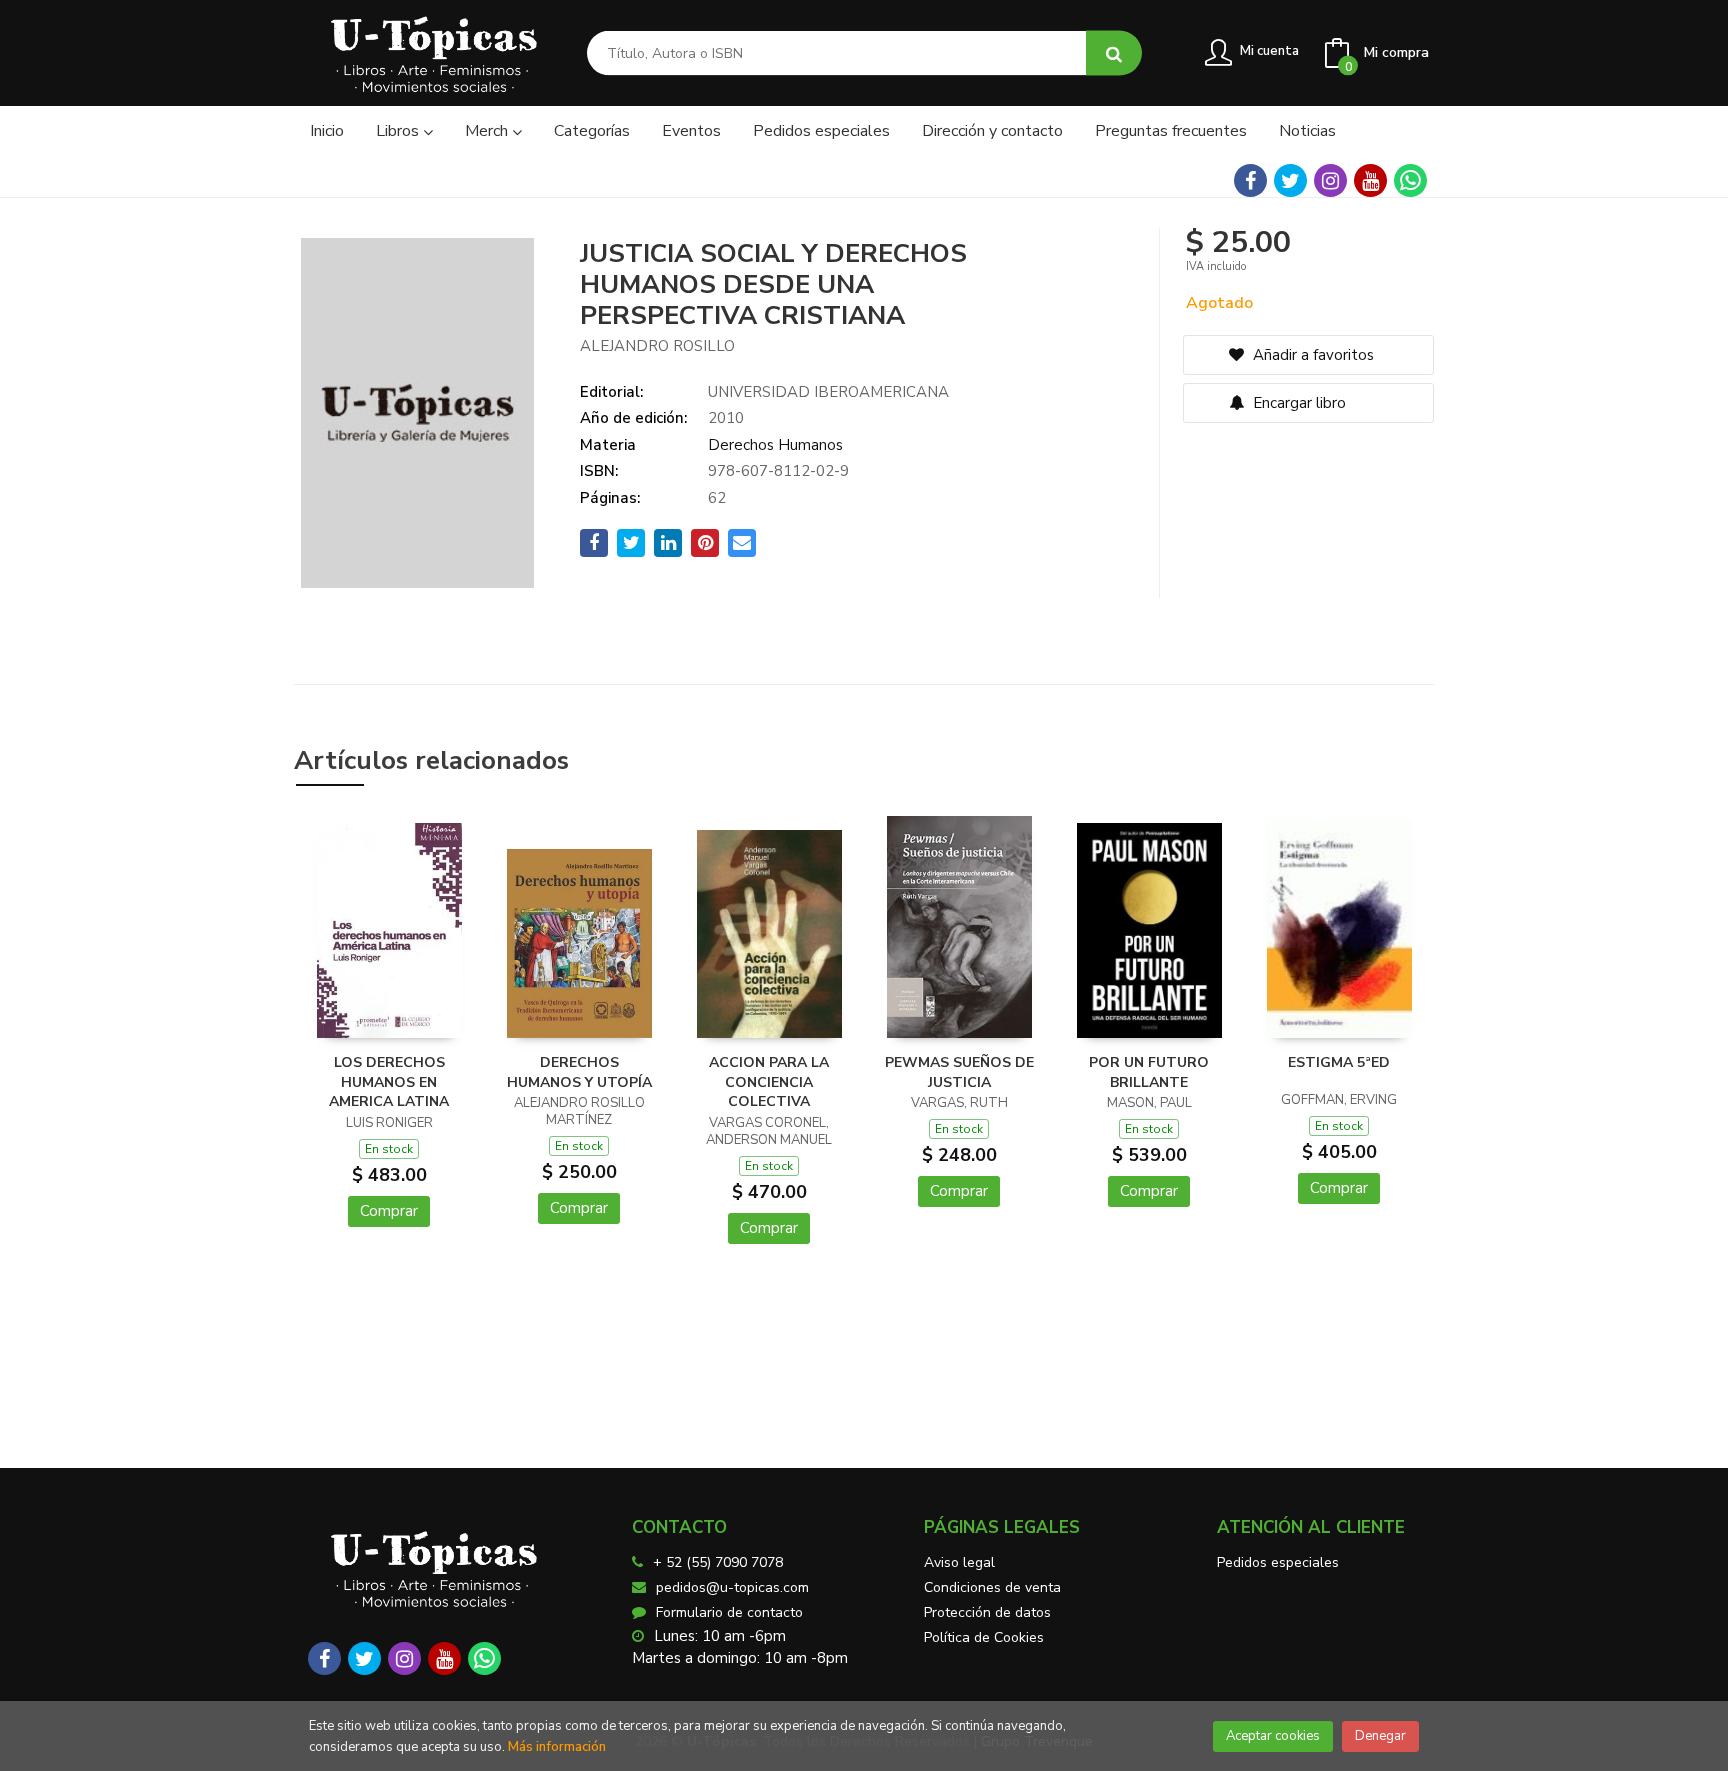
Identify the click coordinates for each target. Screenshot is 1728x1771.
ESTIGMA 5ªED (1339, 1062)
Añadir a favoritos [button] (1311, 355)
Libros (399, 131)
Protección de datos (987, 1612)
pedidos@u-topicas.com (732, 1587)
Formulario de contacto (729, 1612)
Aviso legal (959, 1562)
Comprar (389, 1211)
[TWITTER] (1290, 180)
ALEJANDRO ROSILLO (657, 346)
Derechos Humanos (775, 445)
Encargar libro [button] (1297, 403)
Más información (557, 1747)
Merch (488, 131)
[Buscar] (1114, 53)
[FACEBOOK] (1250, 180)
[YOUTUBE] (1370, 180)
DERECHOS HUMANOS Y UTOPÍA (579, 1072)
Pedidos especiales (1278, 1562)
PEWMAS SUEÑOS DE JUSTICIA (959, 1072)
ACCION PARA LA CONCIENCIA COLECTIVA (769, 1082)
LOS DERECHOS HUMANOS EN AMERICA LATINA (389, 1082)
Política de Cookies (984, 1637)
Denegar (1380, 1736)
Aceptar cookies (1273, 1736)
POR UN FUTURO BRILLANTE (1149, 1072)
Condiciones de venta (992, 1587)
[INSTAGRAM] (1330, 180)
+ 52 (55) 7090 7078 (718, 1562)
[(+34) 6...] (1410, 180)
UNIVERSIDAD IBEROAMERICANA (828, 392)
